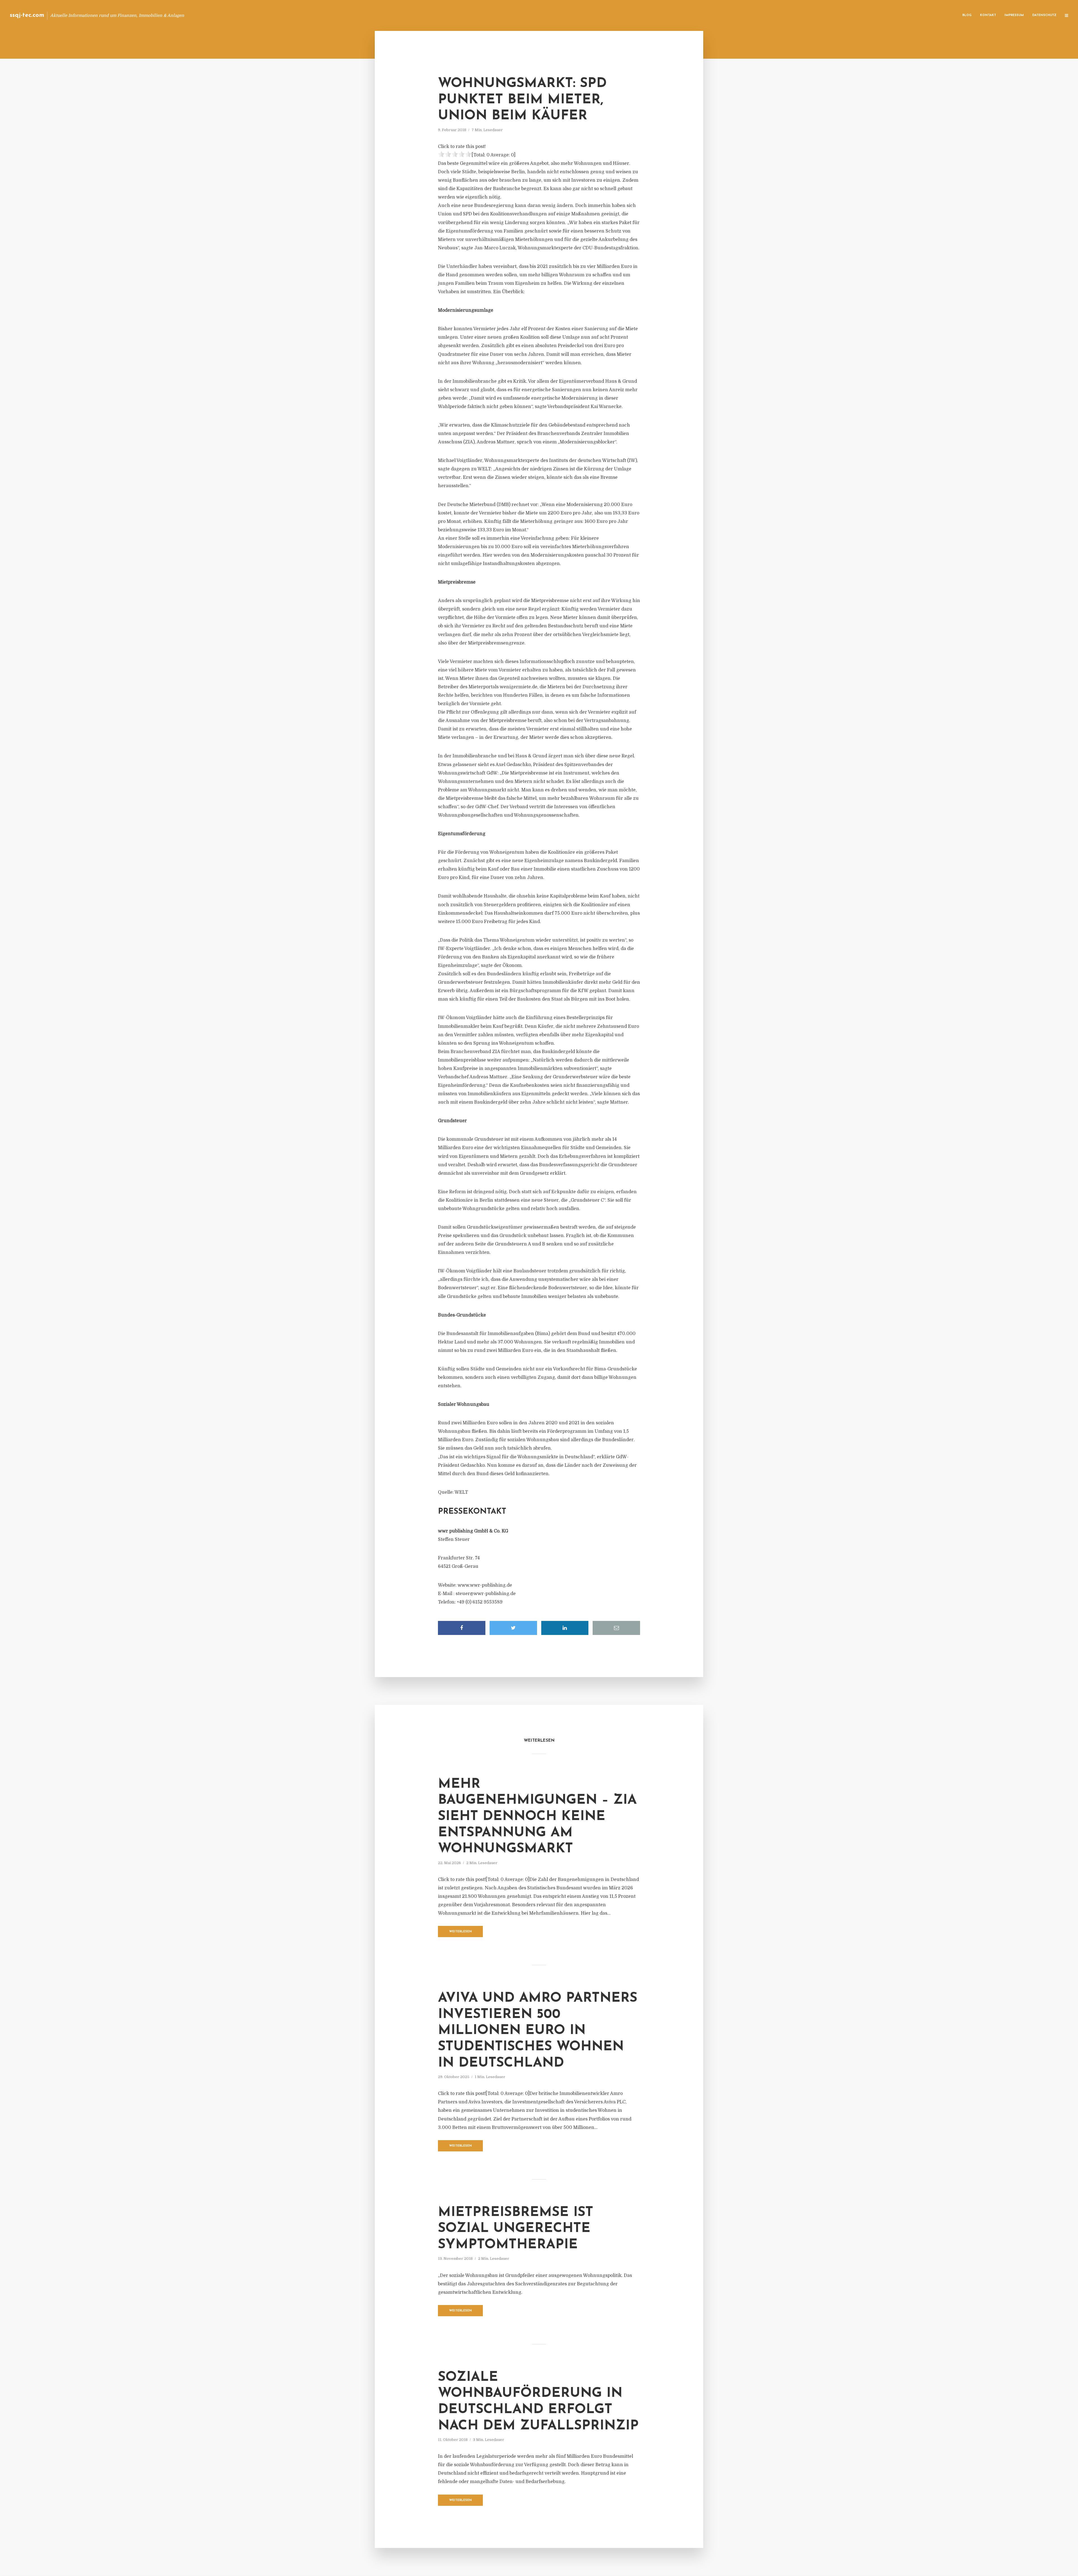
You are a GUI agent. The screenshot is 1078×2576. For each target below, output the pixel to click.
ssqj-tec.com (27, 15)
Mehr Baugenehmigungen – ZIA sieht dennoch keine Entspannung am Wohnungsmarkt (537, 1817)
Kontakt (988, 15)
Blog (967, 15)
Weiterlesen (461, 1932)
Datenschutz (1044, 15)
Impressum (1014, 15)
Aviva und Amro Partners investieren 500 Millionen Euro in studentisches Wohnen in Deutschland (538, 2031)
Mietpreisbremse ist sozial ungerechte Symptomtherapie (516, 2229)
